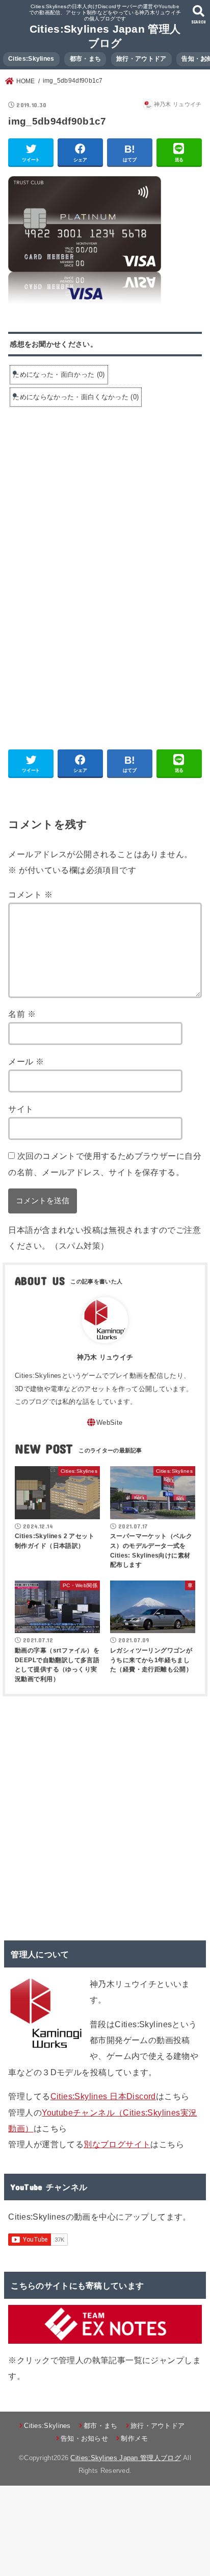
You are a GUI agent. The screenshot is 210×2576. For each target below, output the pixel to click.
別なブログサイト (117, 2144)
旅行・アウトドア (141, 59)
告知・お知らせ (84, 2438)
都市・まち (86, 59)
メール (26, 1061)
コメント (30, 894)
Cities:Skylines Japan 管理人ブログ (125, 2458)
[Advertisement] (94, 493)
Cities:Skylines (31, 59)
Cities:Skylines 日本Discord (103, 2096)
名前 (22, 1014)
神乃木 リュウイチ (105, 1357)
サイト (21, 1109)
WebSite (109, 1423)
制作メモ (134, 2438)
